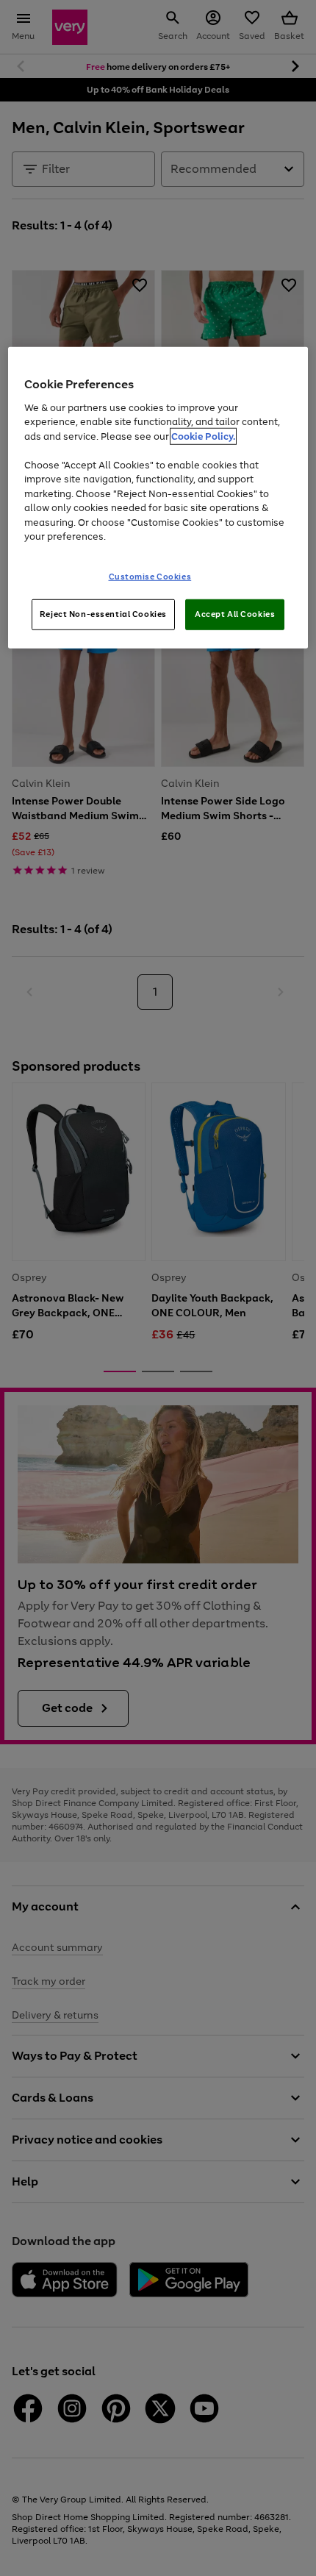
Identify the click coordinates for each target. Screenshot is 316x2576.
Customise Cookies (150, 577)
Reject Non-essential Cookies (103, 614)
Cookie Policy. (203, 436)
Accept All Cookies (235, 614)
